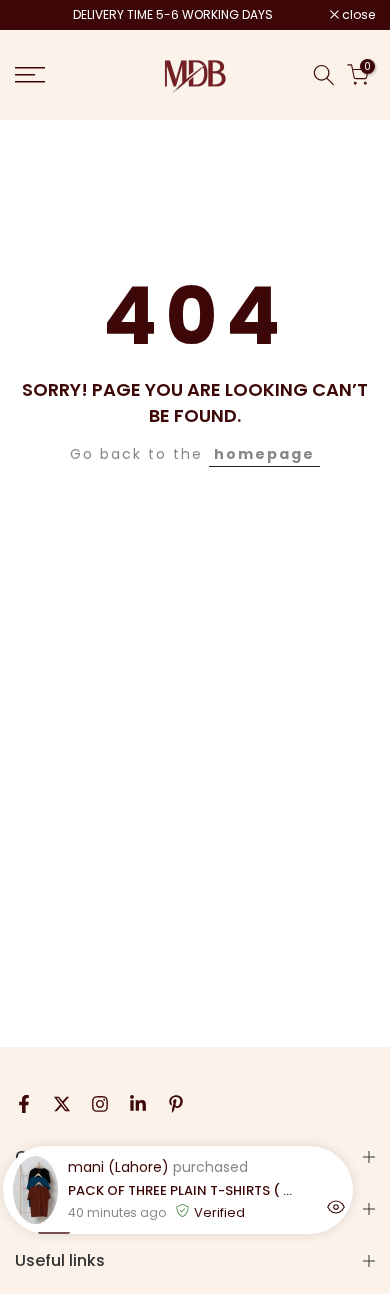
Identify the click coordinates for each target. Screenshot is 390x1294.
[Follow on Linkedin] (138, 1104)
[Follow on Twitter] (62, 1104)
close (357, 15)
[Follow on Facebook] (24, 1104)
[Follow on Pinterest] (176, 1104)
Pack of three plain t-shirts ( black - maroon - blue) (183, 1190)
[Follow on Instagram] (100, 1104)
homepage (264, 454)
